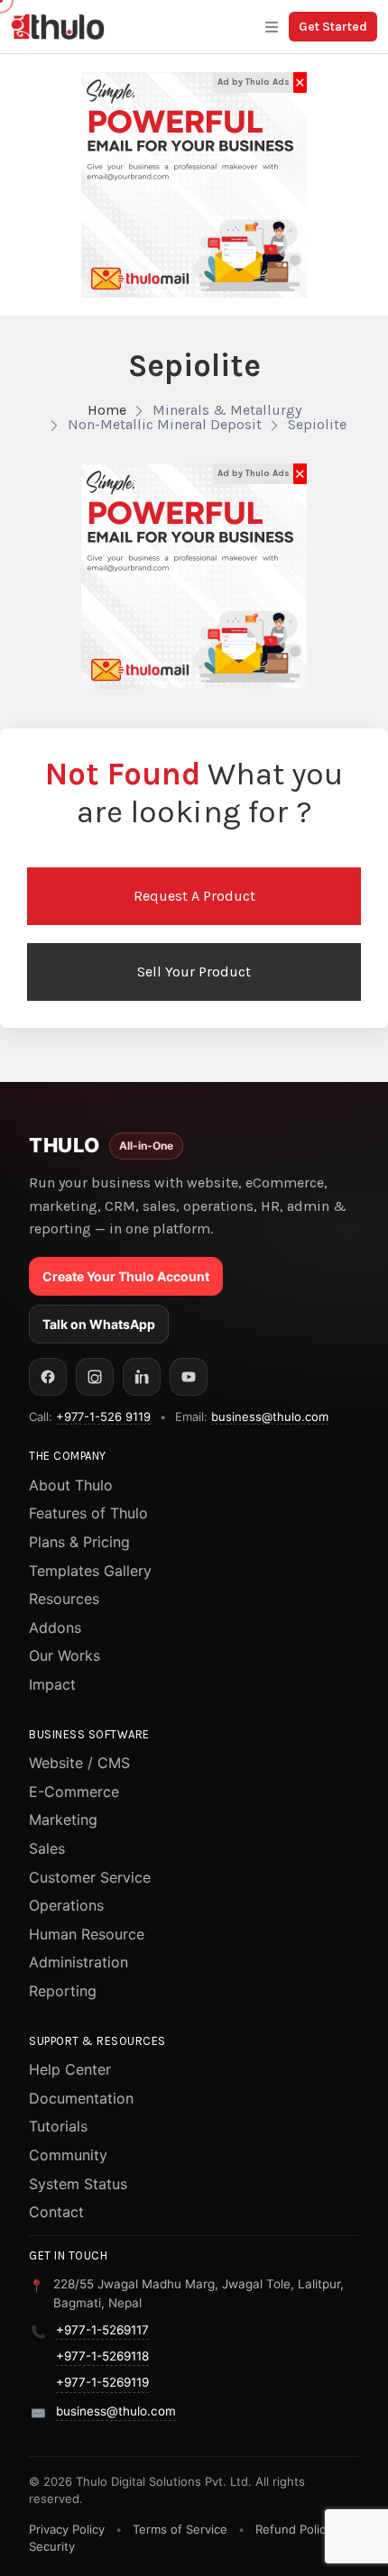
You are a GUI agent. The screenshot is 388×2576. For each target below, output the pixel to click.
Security (52, 2546)
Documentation (81, 2098)
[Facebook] (48, 1377)
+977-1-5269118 (102, 2356)
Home (107, 410)
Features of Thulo (88, 1513)
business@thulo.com (270, 1416)
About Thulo (71, 1485)
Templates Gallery (90, 1571)
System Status (78, 2184)
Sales (47, 1848)
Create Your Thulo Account (126, 1276)
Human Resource (87, 1934)
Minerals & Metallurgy (227, 410)
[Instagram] (95, 1377)
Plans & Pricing (79, 1542)
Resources (64, 1599)
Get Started (333, 27)
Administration (79, 1962)
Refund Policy (294, 2529)
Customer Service (90, 1877)
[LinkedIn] (142, 1377)
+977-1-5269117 (102, 2330)
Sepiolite (317, 424)
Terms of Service (180, 2529)
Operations (66, 1905)
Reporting (63, 1991)
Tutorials (58, 2126)
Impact (52, 1684)
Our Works (65, 1655)
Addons (55, 1627)
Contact (56, 2212)
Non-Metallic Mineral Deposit (165, 424)
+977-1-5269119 (102, 2382)
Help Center (70, 2069)
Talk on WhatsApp (99, 1324)
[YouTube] (189, 1377)
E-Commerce (74, 1792)
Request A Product (194, 896)
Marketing (63, 1820)
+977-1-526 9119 (103, 1416)
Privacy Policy (67, 2529)
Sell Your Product (194, 972)
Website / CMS (79, 1763)
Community (68, 2155)
